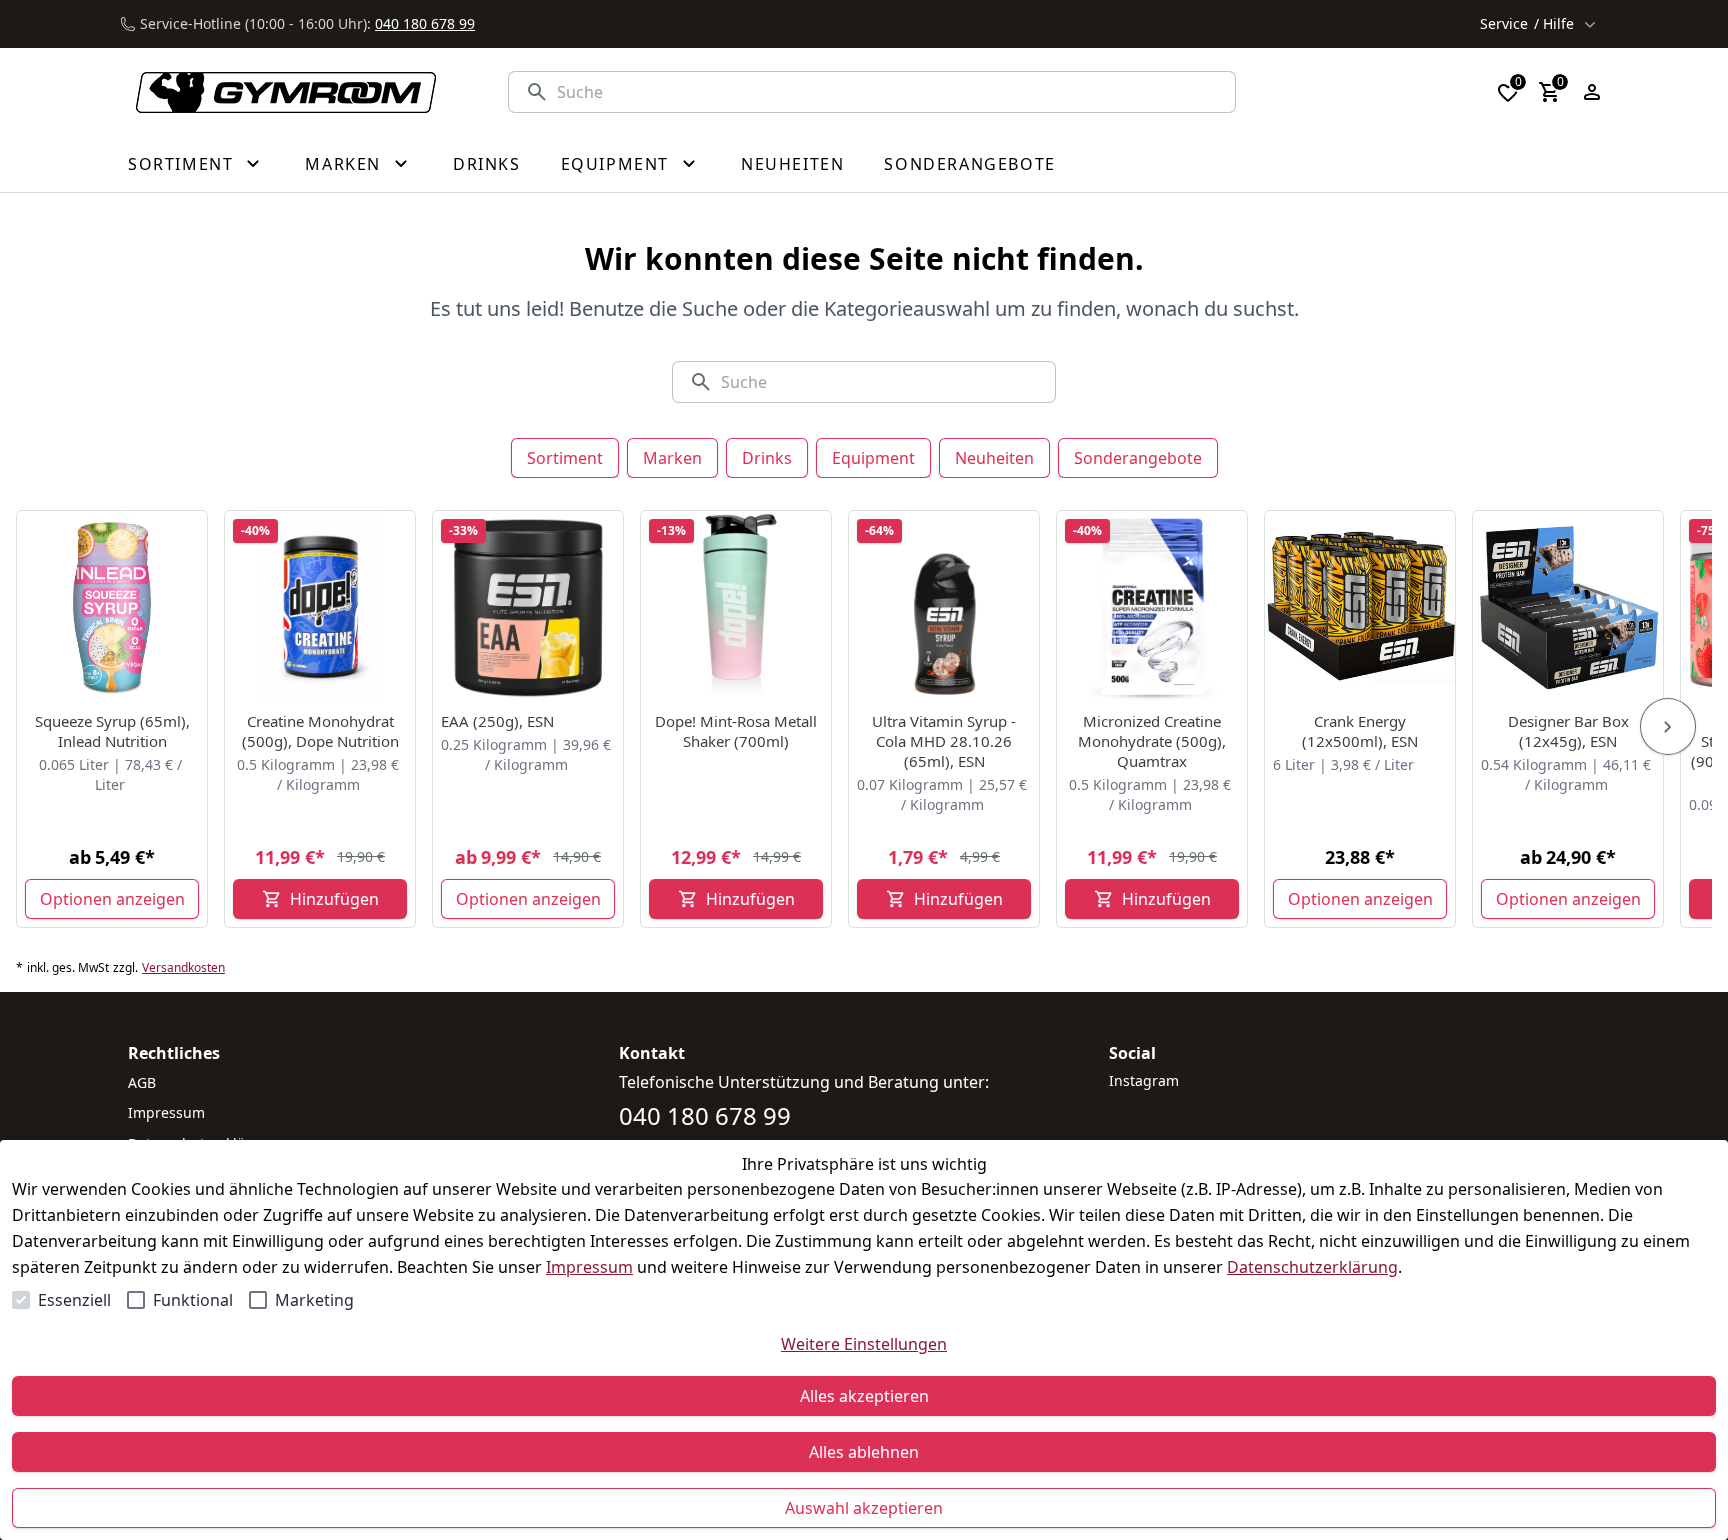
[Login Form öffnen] (1592, 92)
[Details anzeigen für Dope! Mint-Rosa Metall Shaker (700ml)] (737, 607)
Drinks (767, 458)
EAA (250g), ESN (497, 721)
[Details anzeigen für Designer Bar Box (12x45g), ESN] (1569, 607)
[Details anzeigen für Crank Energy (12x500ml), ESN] (1361, 607)
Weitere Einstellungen (864, 1344)
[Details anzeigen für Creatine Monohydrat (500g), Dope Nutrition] (321, 607)
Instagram (1144, 1080)
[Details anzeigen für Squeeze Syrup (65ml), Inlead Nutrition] (113, 607)
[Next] (1668, 727)
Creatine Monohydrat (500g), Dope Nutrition (320, 731)
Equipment (873, 458)
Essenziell (74, 1300)
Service (1527, 23)
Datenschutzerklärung (1312, 1267)
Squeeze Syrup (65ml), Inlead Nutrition (112, 731)
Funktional (193, 1300)
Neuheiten (994, 458)
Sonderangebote (1138, 458)
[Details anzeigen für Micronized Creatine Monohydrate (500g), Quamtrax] (1153, 607)
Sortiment (565, 458)
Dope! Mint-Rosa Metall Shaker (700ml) (736, 731)
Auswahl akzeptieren (864, 1508)
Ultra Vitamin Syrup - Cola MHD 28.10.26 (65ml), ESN (944, 741)
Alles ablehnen (864, 1452)
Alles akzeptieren (864, 1396)
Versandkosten (183, 968)
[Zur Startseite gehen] (274, 92)
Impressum (589, 1267)
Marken (672, 458)
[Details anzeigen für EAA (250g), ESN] (529, 607)
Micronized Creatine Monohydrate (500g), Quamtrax (1152, 741)
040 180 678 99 (425, 23)
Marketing (314, 1300)
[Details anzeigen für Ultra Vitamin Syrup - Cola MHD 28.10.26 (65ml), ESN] (945, 607)
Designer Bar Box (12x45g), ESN (1568, 731)
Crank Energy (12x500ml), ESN (1360, 731)
